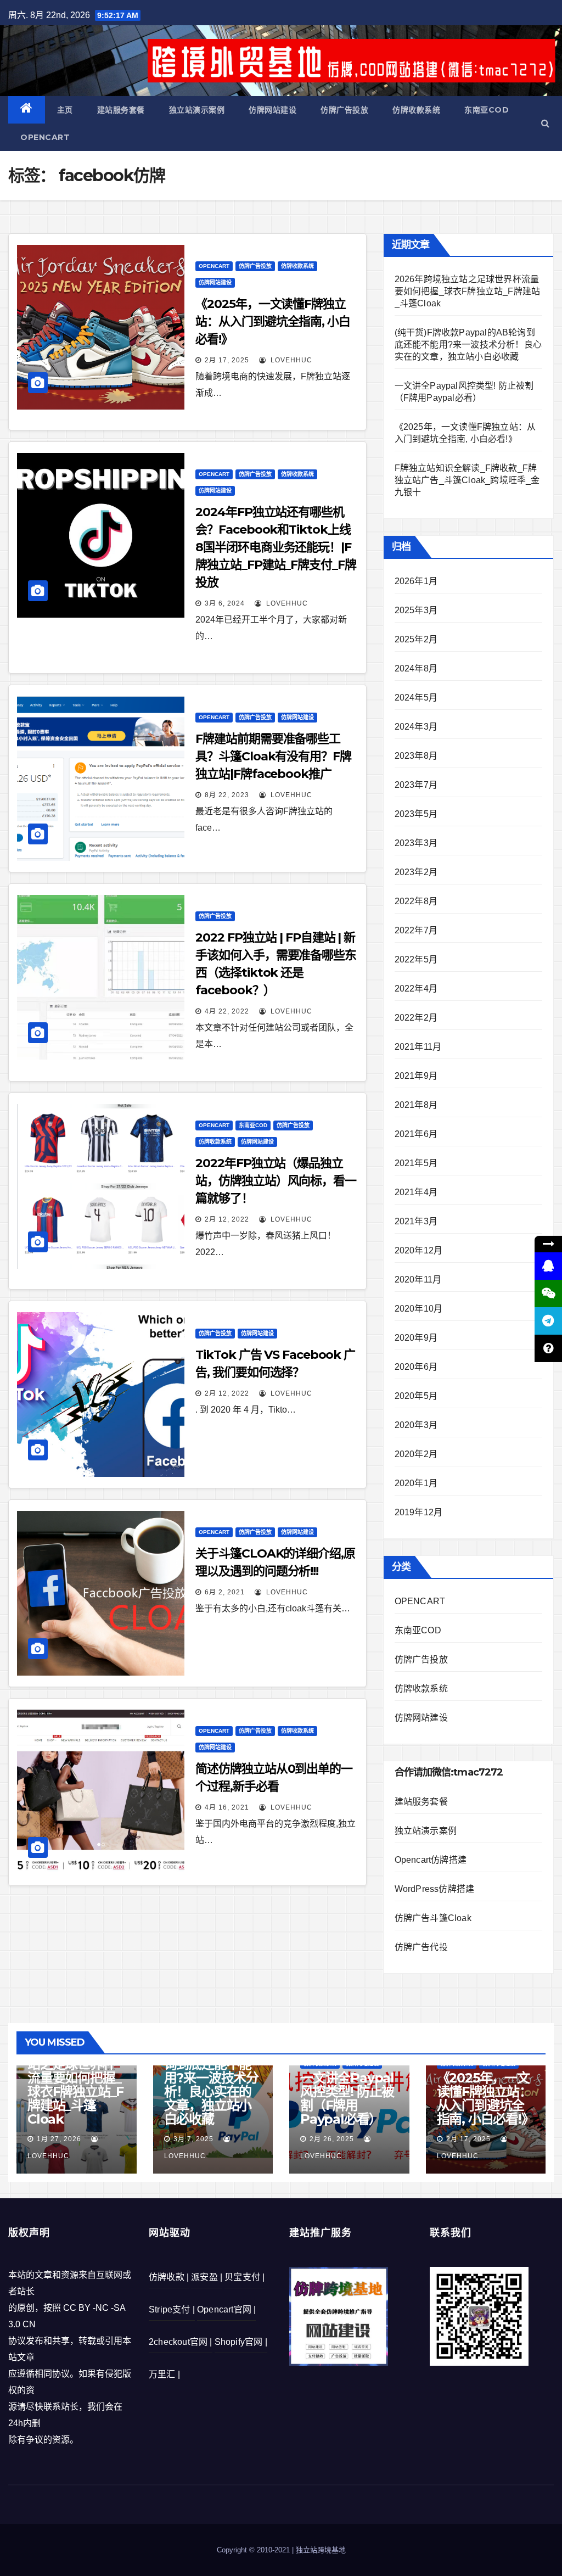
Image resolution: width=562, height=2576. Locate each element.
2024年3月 (416, 727)
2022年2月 (416, 1018)
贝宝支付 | (245, 2277)
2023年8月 (416, 756)
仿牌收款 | (169, 2277)
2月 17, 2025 (227, 360)
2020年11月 (418, 1279)
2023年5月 (416, 814)
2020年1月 (416, 1483)
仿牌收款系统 (416, 110)
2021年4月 (416, 1192)
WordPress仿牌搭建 (435, 1889)
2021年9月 (416, 1076)
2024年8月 (416, 668)
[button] (545, 123)
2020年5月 (416, 1396)
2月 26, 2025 (332, 2139)
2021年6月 (416, 1134)
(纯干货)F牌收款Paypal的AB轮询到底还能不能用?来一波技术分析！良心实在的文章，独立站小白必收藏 (468, 345)
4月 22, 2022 (227, 1011)
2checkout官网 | (181, 2342)
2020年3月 (416, 1425)
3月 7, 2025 (193, 2139)
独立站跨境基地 (321, 2550)
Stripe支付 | (172, 2309)
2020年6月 (416, 1367)
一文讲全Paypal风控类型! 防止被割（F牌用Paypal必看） (347, 2098)
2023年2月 (416, 872)
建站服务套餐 (121, 110)
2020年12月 (419, 1250)
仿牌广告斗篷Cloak (433, 1918)
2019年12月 (419, 1512)
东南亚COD (487, 110)
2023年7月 (416, 785)
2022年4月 (416, 989)
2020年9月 (416, 1338)
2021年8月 (416, 1105)
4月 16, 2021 (227, 1807)
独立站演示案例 (197, 110)
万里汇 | (164, 2374)
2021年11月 (418, 1047)
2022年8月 (416, 901)
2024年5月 (416, 698)
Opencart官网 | (226, 2309)
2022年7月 (416, 930)
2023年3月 (416, 843)
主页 (65, 110)
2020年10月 (419, 1309)
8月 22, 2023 (227, 795)
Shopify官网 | (241, 2342)
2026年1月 (416, 581)
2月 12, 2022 (227, 1219)
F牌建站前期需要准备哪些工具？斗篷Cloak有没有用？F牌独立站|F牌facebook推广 (273, 756)
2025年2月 (416, 639)
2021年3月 (416, 1221)
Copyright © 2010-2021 (254, 2550)
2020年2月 (416, 1454)
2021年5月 (416, 1163)
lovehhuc (290, 360)
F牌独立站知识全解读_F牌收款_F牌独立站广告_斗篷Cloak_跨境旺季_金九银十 (467, 480)
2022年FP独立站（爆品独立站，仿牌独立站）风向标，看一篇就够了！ (276, 1181)
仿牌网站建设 (272, 110)
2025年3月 (416, 610)
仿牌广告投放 (344, 110)
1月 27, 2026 (59, 2139)
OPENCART (45, 137)
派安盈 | (207, 2277)
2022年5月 (416, 959)
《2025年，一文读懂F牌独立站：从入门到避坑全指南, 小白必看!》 (273, 321)
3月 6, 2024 (225, 603)
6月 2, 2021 (225, 1592)
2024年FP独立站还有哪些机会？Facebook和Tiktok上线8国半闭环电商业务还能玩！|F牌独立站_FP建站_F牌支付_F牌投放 (276, 547)
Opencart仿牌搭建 (431, 1860)
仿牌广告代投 (421, 1947)
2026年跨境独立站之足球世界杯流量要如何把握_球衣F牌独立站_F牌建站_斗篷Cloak (468, 291)
